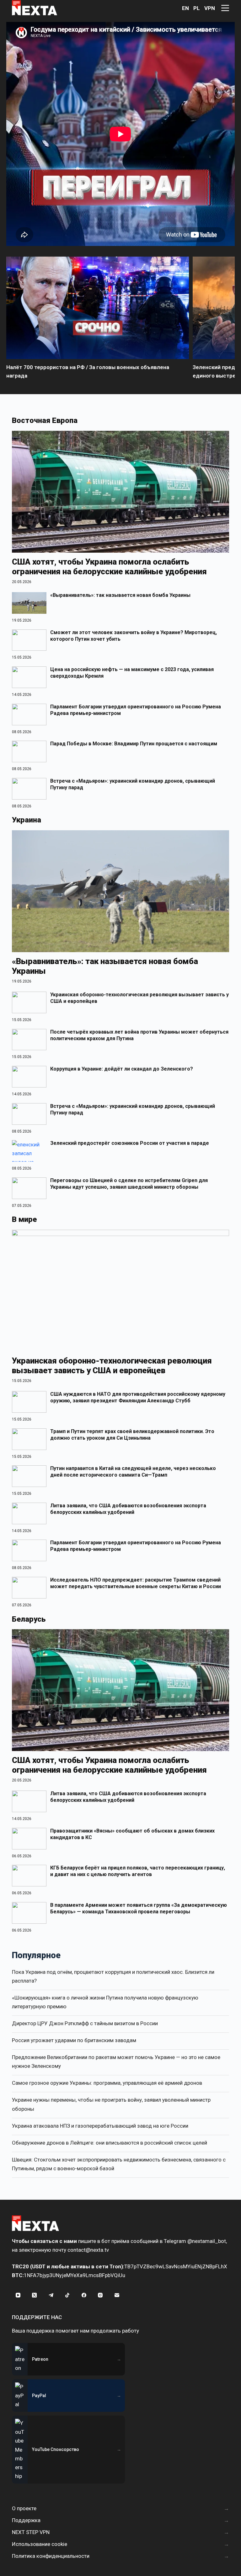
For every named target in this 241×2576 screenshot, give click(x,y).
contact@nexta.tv (88, 2250)
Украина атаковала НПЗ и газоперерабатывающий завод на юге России (100, 2126)
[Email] (117, 2295)
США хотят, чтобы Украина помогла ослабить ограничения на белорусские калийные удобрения (109, 567)
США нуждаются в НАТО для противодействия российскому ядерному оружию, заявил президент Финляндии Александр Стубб (138, 1397)
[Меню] (225, 8)
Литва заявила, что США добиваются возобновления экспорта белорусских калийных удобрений (128, 1509)
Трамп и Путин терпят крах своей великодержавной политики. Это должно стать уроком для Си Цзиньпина (132, 1435)
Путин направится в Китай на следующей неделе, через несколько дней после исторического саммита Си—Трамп (133, 1472)
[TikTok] (67, 2295)
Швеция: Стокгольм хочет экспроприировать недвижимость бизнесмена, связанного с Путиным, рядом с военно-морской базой (119, 2164)
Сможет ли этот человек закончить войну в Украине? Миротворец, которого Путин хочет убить (134, 636)
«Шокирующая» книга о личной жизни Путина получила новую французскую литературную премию (105, 2002)
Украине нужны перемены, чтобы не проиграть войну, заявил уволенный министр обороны (111, 2104)
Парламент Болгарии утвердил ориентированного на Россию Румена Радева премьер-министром (136, 710)
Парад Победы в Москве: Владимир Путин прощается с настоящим (134, 744)
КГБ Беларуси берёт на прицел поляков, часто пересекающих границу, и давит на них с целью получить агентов (138, 1871)
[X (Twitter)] (35, 2295)
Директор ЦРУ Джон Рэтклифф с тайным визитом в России (85, 2023)
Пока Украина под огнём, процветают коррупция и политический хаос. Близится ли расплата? (113, 1976)
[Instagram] (100, 2295)
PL (197, 8)
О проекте (24, 2508)
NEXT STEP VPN (31, 2532)
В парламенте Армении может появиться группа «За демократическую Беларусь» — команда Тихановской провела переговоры (139, 1908)
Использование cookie (40, 2544)
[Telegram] (51, 2295)
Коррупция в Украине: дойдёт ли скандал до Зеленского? (122, 1069)
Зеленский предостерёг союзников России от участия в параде (130, 1143)
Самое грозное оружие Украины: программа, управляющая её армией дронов (107, 2083)
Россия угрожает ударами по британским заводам (74, 2040)
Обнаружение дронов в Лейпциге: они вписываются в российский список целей (110, 2143)
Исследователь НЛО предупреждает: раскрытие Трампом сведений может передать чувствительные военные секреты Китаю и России (136, 1583)
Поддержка (26, 2520)
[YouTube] (18, 2295)
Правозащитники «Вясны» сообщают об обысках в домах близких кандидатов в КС (132, 1834)
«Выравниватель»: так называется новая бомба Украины (120, 595)
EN (185, 8)
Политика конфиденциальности (51, 2556)
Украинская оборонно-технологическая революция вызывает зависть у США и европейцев (139, 998)
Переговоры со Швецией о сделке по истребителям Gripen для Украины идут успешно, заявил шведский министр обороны (129, 1184)
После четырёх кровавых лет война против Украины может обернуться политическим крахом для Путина (139, 1035)
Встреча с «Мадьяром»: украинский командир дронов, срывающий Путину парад (133, 784)
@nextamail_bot (207, 2241)
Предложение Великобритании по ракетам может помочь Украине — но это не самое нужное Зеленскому (116, 2062)
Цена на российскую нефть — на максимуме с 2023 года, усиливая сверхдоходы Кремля (132, 673)
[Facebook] (84, 2295)
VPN (210, 8)
